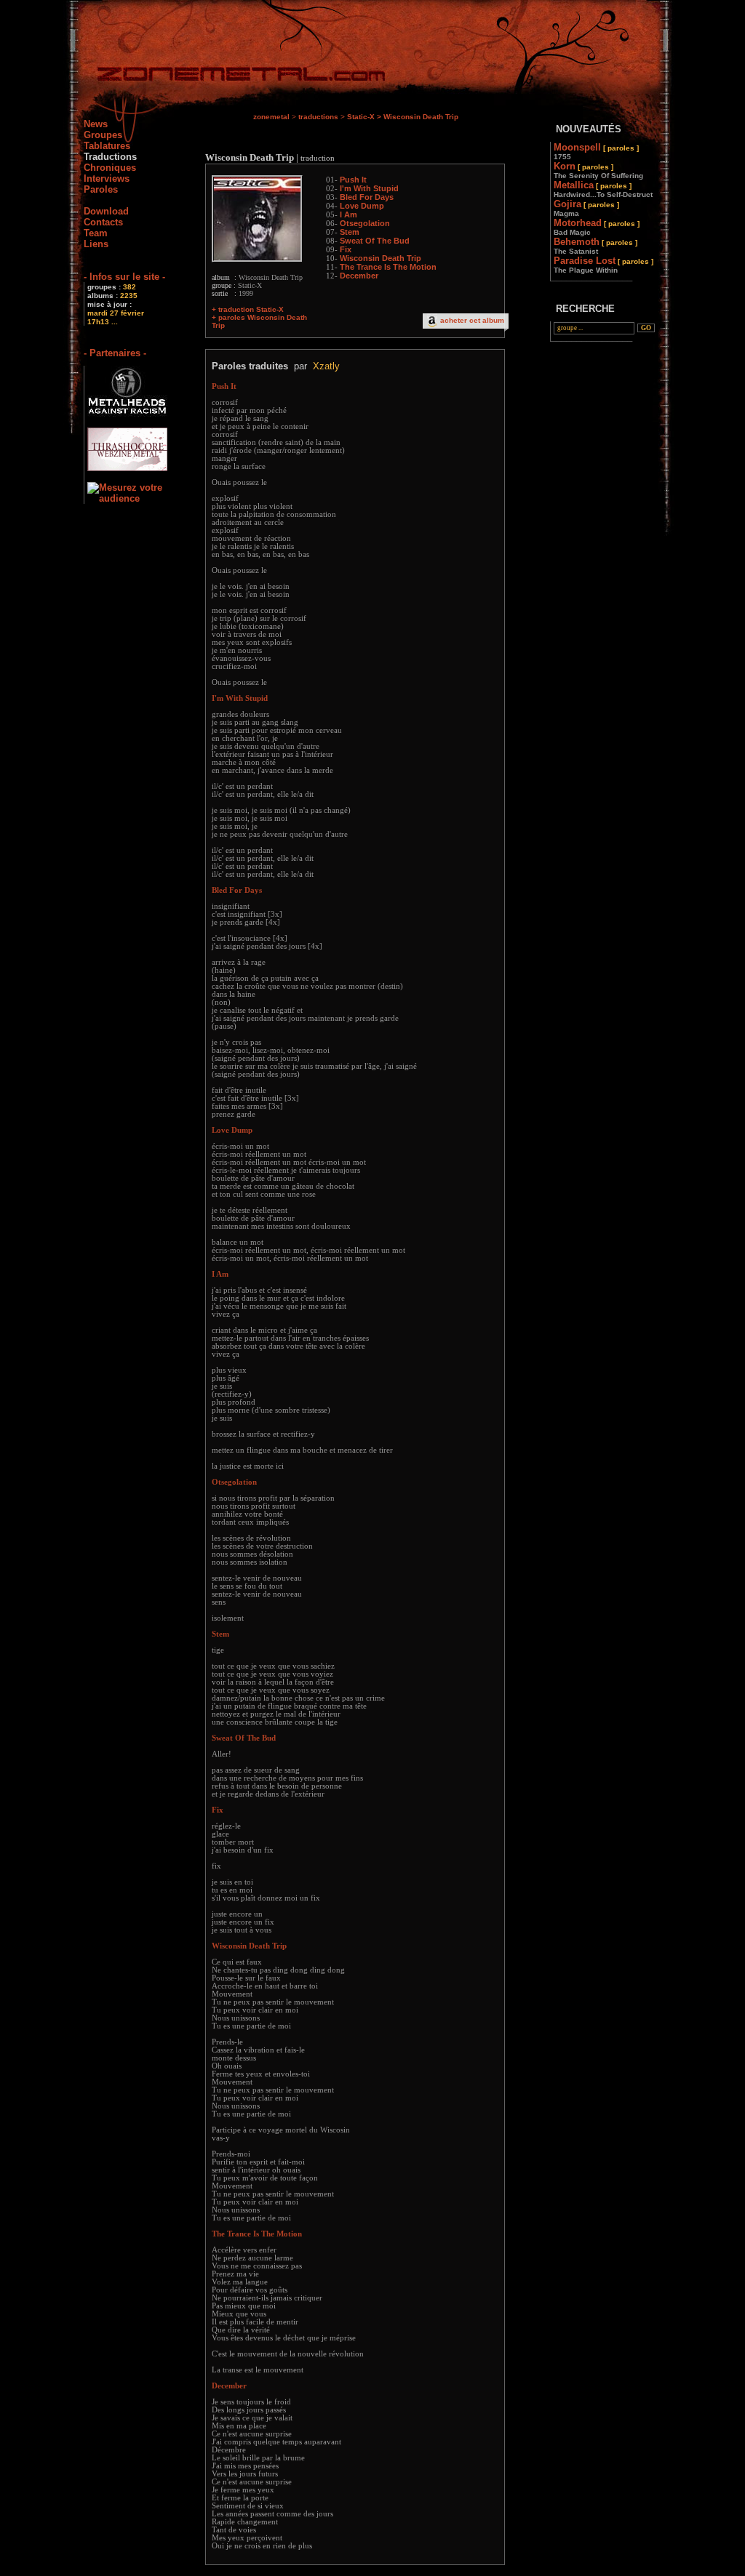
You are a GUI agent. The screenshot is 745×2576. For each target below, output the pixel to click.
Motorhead (597, 227)
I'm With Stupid (369, 188)
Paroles (101, 189)
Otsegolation (365, 223)
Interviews (107, 178)
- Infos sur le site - (124, 277)
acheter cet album (472, 320)
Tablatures (107, 146)
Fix (346, 249)
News (96, 124)
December (359, 276)
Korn (598, 170)
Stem (350, 232)
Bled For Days (367, 197)
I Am (348, 214)
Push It (353, 180)
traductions (318, 117)
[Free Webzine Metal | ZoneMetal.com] (227, 77)
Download (106, 211)
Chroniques (110, 168)
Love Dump (362, 206)
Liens (96, 244)
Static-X (361, 117)
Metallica (603, 189)
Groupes (103, 135)
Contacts (103, 222)
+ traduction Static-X (248, 309)
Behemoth (595, 246)
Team (96, 233)
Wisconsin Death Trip (381, 258)
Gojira (586, 208)
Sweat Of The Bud (375, 241)
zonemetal (271, 117)
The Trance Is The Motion (388, 267)
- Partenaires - (115, 353)
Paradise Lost (603, 265)
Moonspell (596, 151)
